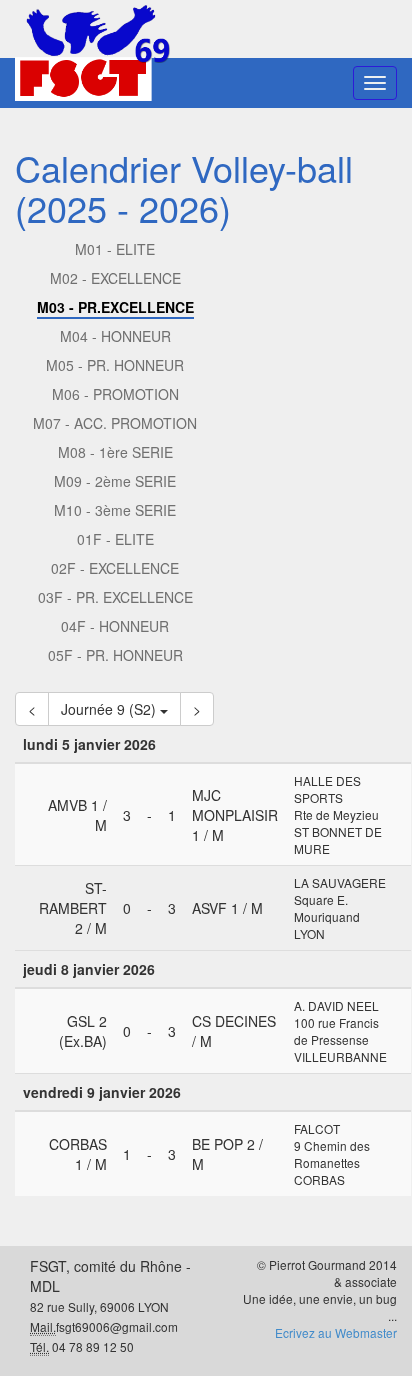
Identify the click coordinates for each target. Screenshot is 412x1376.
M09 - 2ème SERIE (115, 481)
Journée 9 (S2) (110, 709)
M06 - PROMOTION (115, 394)
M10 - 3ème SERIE (115, 510)
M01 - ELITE (115, 249)
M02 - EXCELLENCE (115, 278)
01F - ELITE (115, 539)
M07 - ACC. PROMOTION (115, 423)
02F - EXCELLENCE (115, 568)
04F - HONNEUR (115, 626)
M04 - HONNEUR (115, 336)
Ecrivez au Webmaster (336, 1332)
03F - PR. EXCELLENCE (115, 597)
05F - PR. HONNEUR (115, 655)
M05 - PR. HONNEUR (115, 365)
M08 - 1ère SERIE (115, 452)
